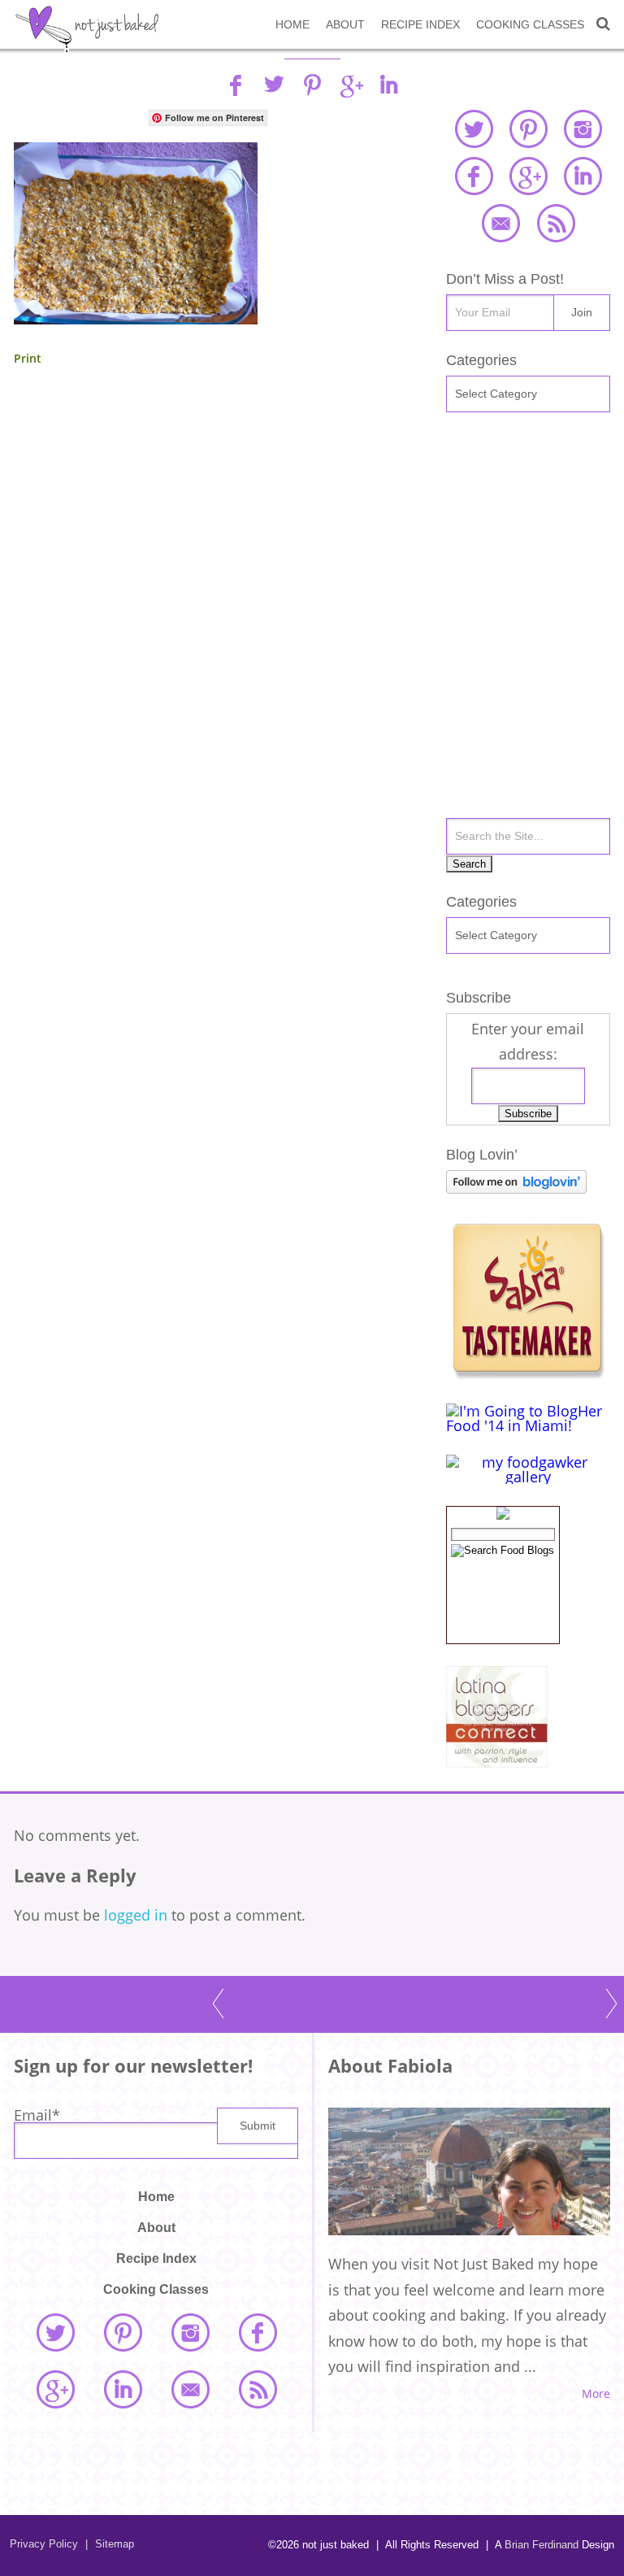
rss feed (556, 223)
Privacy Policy (44, 2544)
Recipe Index (420, 24)
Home (292, 24)
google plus (528, 176)
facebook (474, 176)
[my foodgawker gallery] (528, 1477)
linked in (583, 176)
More (596, 2394)
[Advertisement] (208, 531)
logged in (136, 1915)
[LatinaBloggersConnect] (497, 1762)
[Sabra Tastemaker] (527, 1374)
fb (236, 85)
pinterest (528, 128)
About (345, 24)
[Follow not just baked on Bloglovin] (516, 1188)
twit (274, 85)
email (500, 223)
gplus (350, 85)
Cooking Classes (530, 24)
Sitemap (110, 2544)
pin (312, 85)
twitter (474, 128)
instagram (583, 128)
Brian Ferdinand (542, 2545)
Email (37, 2115)
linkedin (388, 85)
